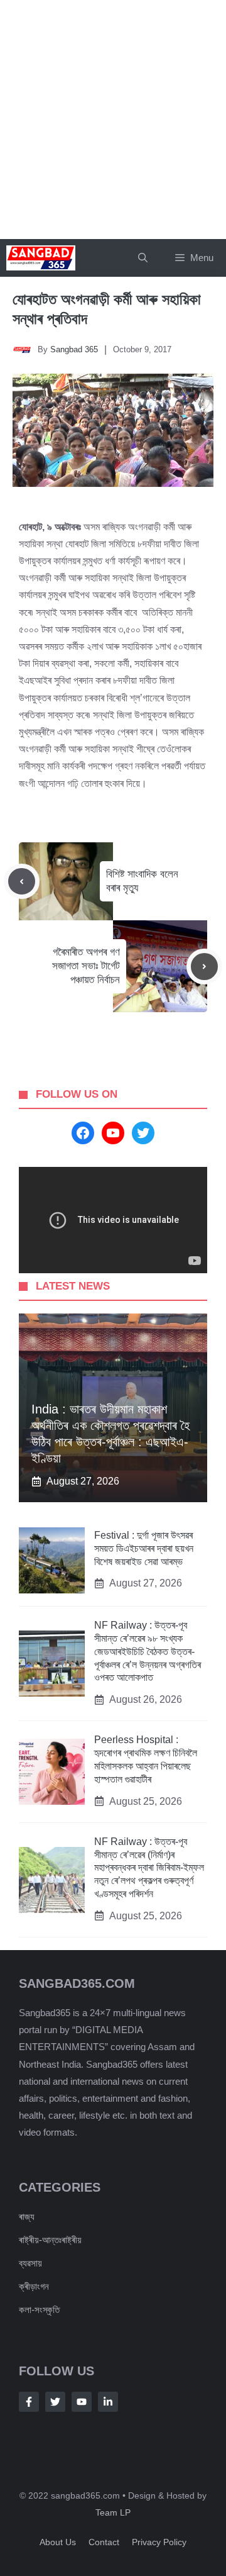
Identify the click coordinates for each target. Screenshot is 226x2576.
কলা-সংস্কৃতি (39, 2310)
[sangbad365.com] (41, 258)
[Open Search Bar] (143, 258)
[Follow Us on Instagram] (82, 2402)
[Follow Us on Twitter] (55, 2402)
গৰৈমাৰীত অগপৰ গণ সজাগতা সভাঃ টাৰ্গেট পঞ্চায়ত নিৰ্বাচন (86, 966)
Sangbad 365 (74, 349)
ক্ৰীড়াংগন (34, 2286)
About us (58, 2542)
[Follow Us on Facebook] (29, 2402)
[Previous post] (22, 882)
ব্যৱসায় (30, 2263)
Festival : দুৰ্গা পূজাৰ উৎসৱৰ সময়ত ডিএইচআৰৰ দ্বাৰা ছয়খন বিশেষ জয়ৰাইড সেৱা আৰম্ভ (144, 1548)
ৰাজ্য (27, 2216)
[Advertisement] (113, 120)
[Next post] (204, 967)
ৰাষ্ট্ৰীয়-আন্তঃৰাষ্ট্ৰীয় (50, 2240)
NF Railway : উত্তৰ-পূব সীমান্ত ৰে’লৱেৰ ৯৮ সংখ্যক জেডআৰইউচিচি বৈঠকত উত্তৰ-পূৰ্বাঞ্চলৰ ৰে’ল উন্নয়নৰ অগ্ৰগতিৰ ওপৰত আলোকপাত (148, 1651)
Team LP (113, 2512)
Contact (104, 2542)
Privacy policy (159, 2542)
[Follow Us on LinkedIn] (108, 2402)
